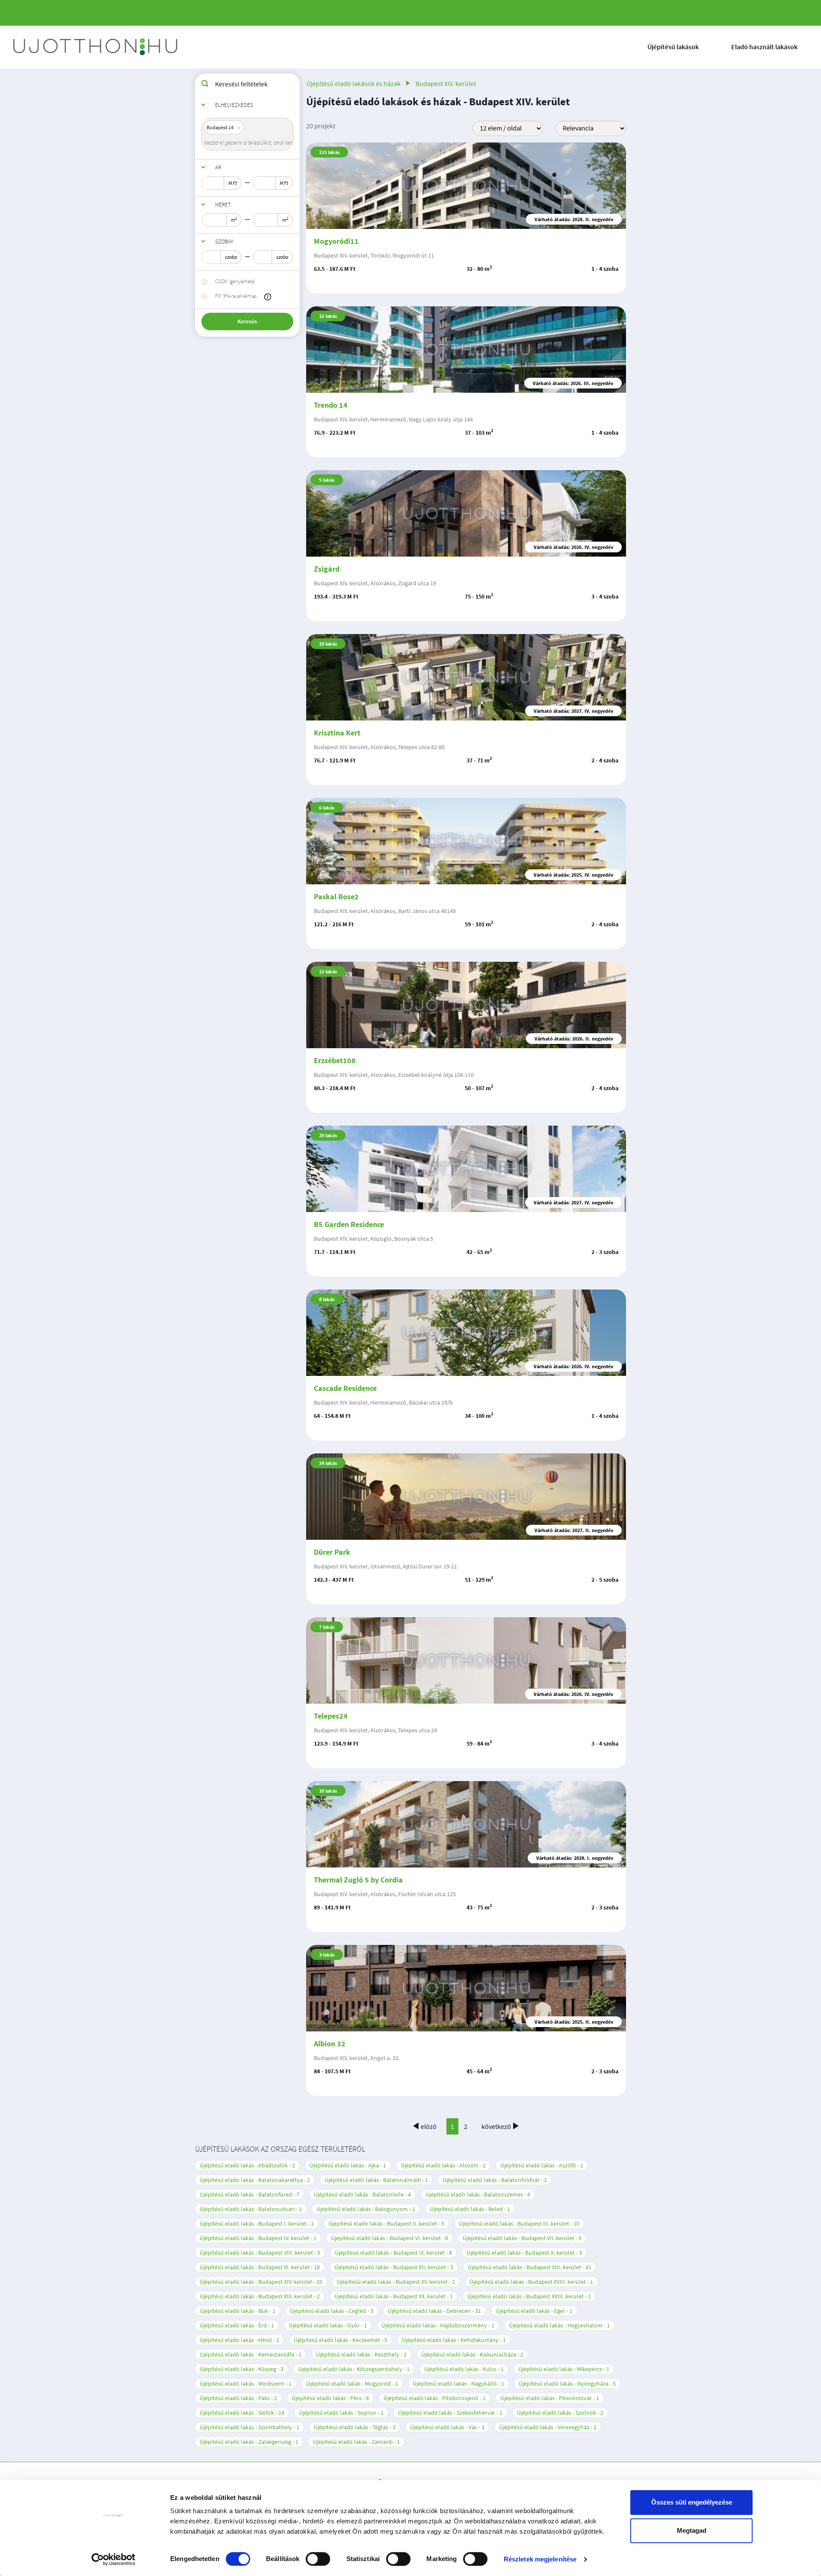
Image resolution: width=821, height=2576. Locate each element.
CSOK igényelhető (235, 281)
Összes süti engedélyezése (692, 2502)
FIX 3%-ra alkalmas (236, 296)
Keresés (247, 321)
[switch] (318, 2559)
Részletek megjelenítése (540, 2559)
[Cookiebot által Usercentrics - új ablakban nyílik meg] (114, 2559)
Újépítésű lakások (673, 47)
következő (496, 2126)
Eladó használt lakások (764, 47)
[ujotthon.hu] (96, 47)
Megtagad (692, 2530)
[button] (268, 297)
